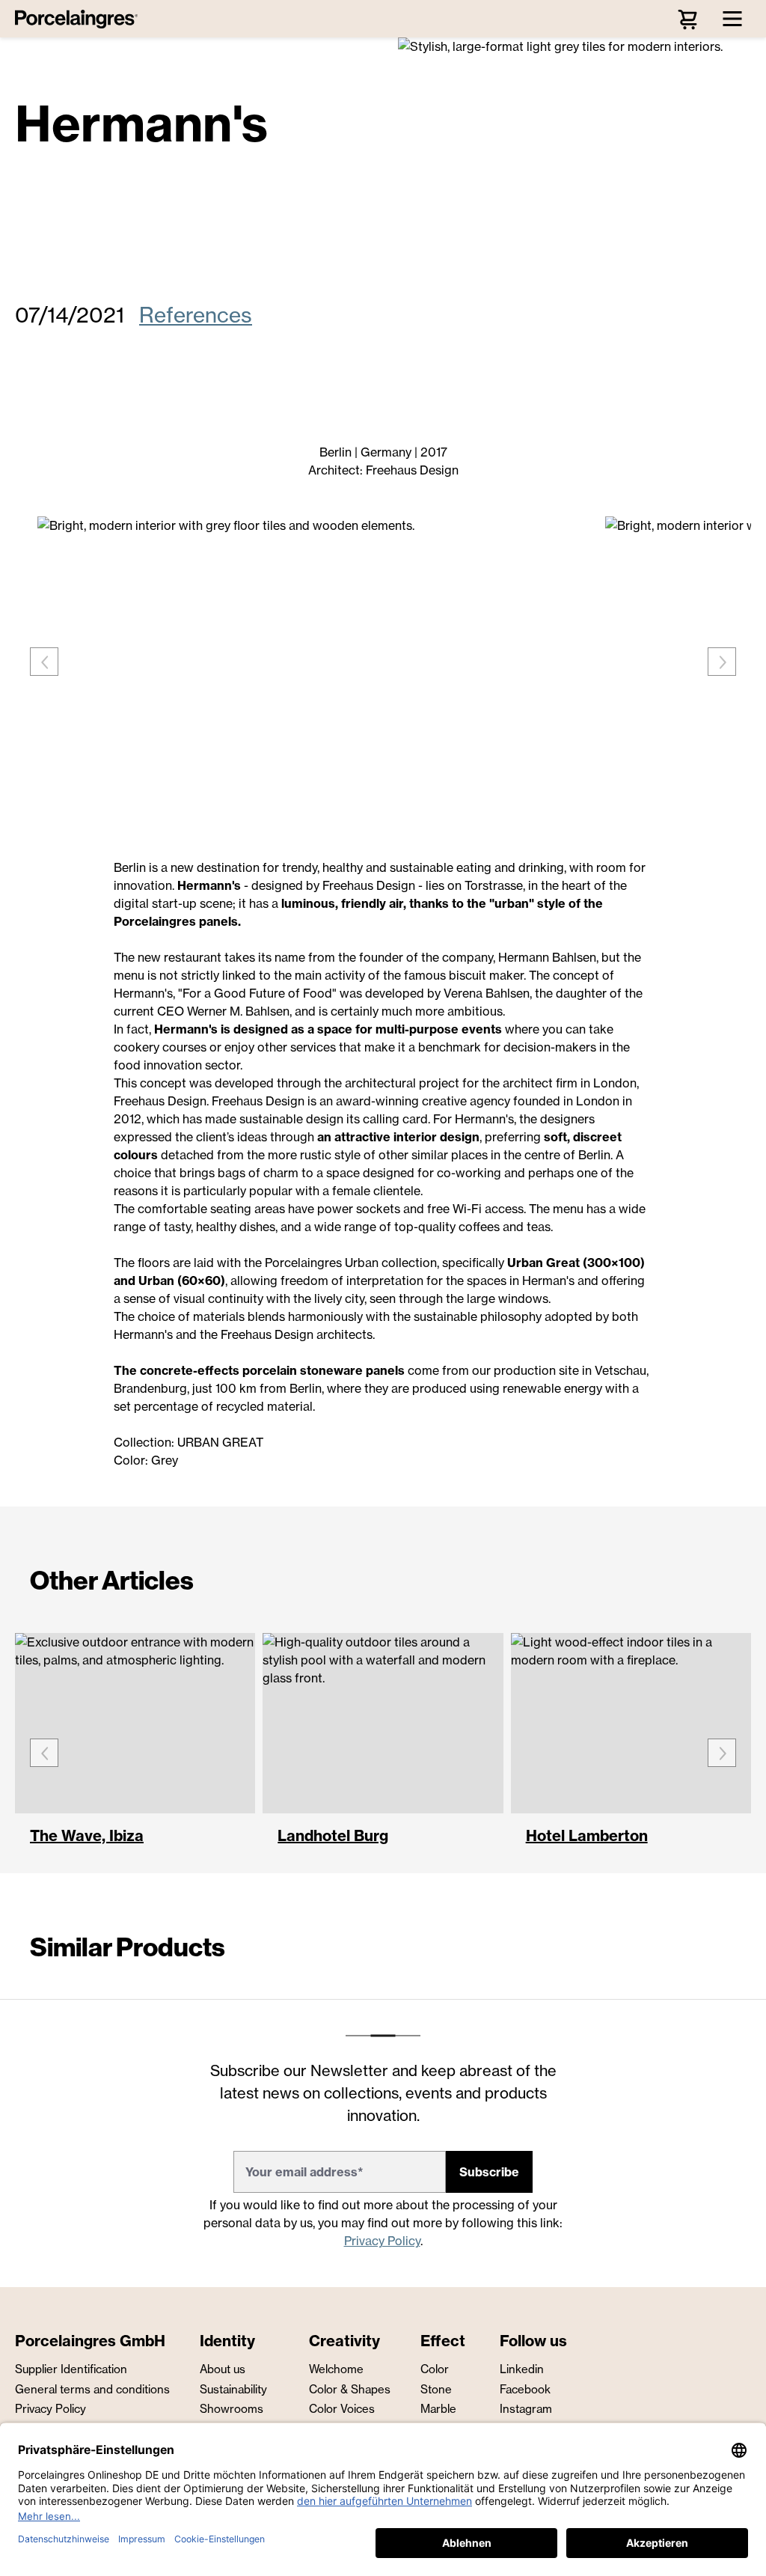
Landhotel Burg (333, 1837)
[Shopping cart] (687, 19)
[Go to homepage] (80, 19)
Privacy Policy (382, 2241)
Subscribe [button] (489, 2172)
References (196, 315)
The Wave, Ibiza (87, 1837)
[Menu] (732, 19)
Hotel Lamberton (587, 1837)
